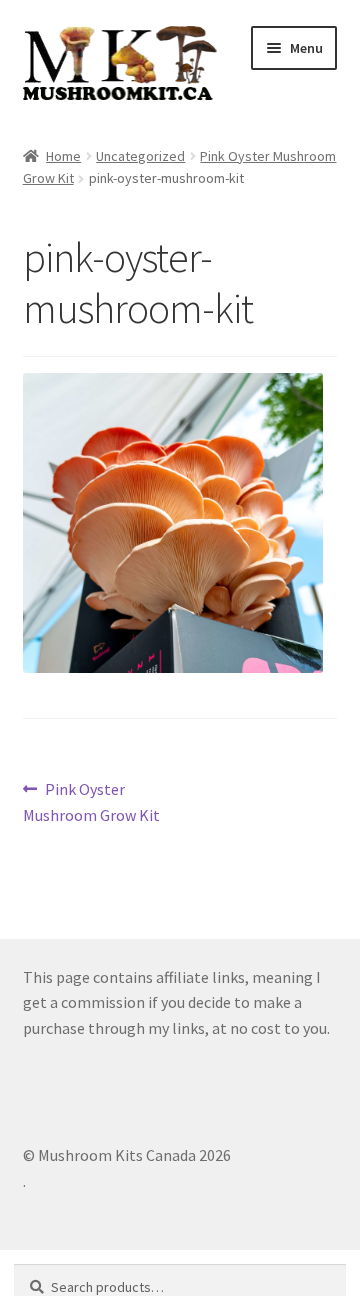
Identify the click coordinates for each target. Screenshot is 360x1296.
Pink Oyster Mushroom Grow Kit (91, 801)
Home (63, 156)
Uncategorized (140, 156)
